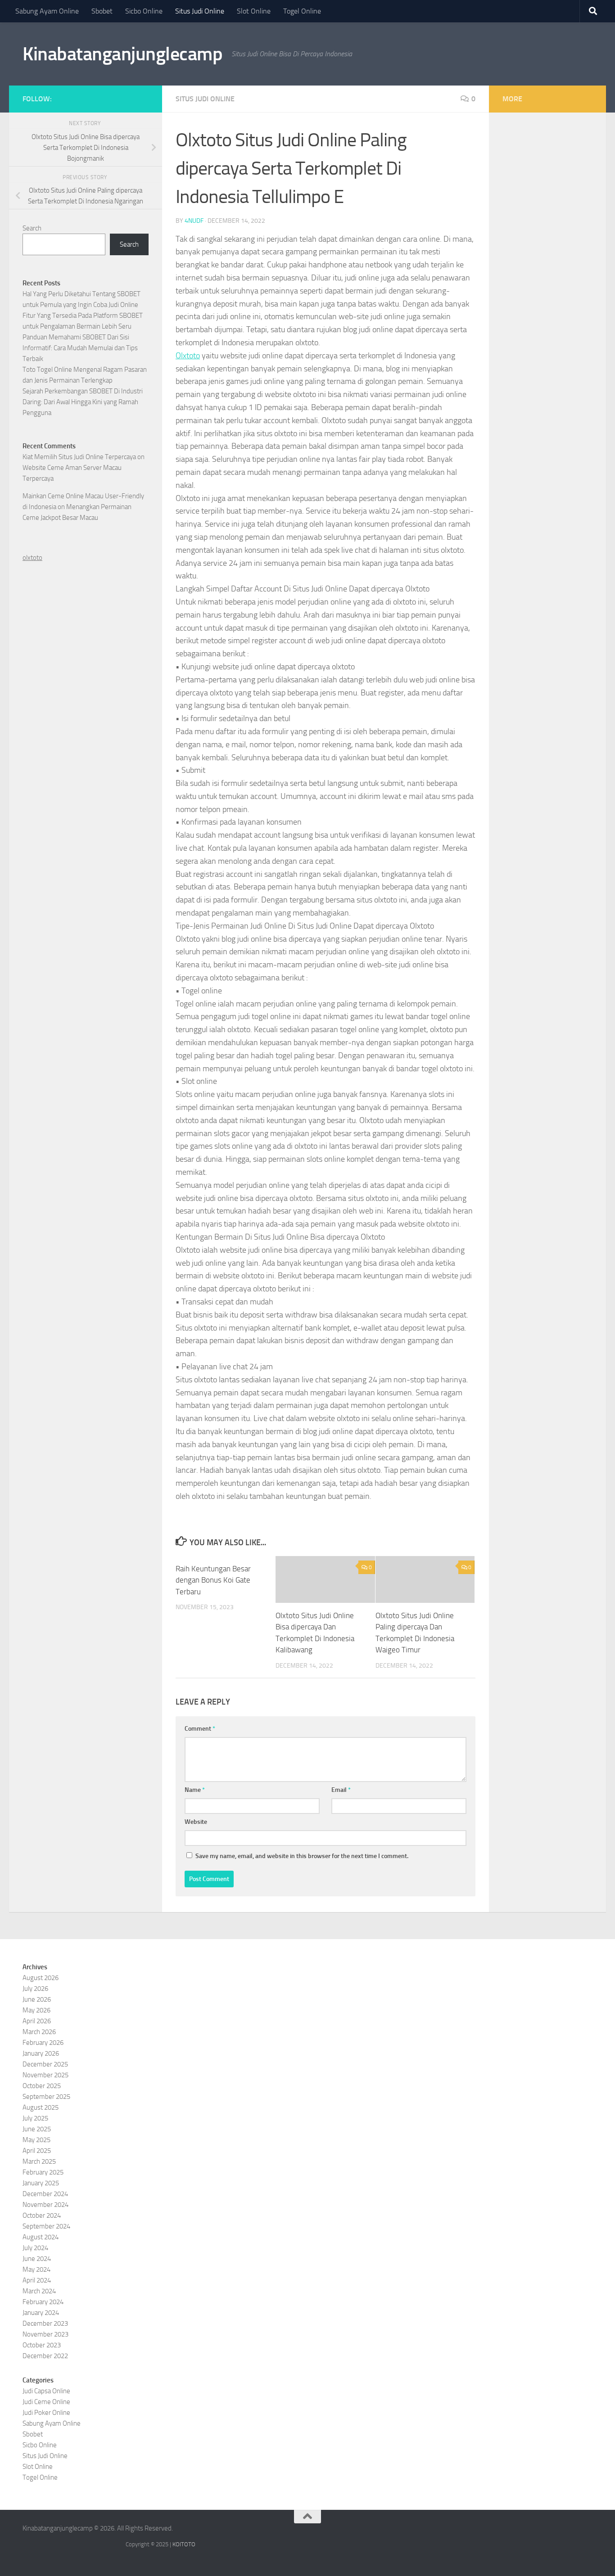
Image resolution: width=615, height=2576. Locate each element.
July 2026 (35, 1989)
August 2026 (41, 1978)
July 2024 (35, 2248)
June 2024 (37, 2259)
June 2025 (37, 2129)
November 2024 (45, 2205)
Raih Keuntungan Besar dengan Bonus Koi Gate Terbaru (213, 1580)
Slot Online (254, 11)
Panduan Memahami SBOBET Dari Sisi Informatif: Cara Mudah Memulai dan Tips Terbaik (80, 348)
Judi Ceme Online (46, 2402)
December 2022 (45, 2356)
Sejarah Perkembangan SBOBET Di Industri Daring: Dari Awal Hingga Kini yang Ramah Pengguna (83, 402)
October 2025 (42, 2086)
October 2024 (42, 2215)
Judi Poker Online (46, 2413)
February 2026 (43, 2043)
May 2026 (36, 2010)
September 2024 (46, 2226)
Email (341, 1790)
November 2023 (45, 2334)
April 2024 (37, 2280)
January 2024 (41, 2313)
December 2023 (45, 2323)
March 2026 (39, 2032)
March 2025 (39, 2161)
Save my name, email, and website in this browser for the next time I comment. (302, 1856)
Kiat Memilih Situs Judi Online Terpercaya (79, 457)
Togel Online (302, 11)
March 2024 (39, 2291)
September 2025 (46, 2097)
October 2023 (42, 2345)
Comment (200, 1729)
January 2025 (41, 2183)
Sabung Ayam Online (47, 11)
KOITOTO (184, 2544)
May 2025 (36, 2140)
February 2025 (43, 2172)
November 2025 (45, 2075)
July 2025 (35, 2118)
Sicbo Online (144, 11)
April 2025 (37, 2151)
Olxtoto (188, 356)
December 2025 (45, 2064)
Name (195, 1790)
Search (32, 228)
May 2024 (36, 2269)
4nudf (194, 221)
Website (196, 1822)
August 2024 (41, 2237)
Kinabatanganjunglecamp (122, 54)
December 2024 (45, 2194)
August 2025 (41, 2107)
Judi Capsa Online (46, 2391)
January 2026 (41, 2053)
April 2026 (37, 2021)
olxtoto (32, 558)
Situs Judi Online (200, 11)
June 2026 (37, 1999)
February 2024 (43, 2302)
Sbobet (102, 11)
